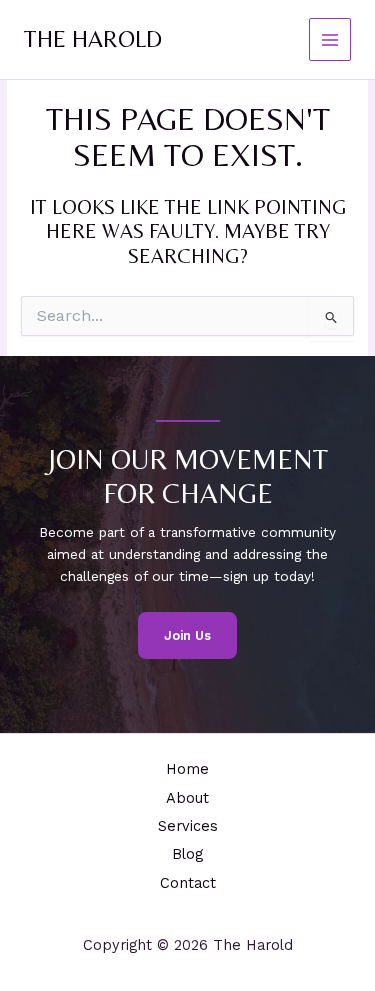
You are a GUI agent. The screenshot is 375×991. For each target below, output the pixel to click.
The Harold (93, 38)
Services (188, 826)
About (187, 798)
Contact (188, 883)
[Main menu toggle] (330, 39)
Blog (187, 854)
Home (187, 769)
